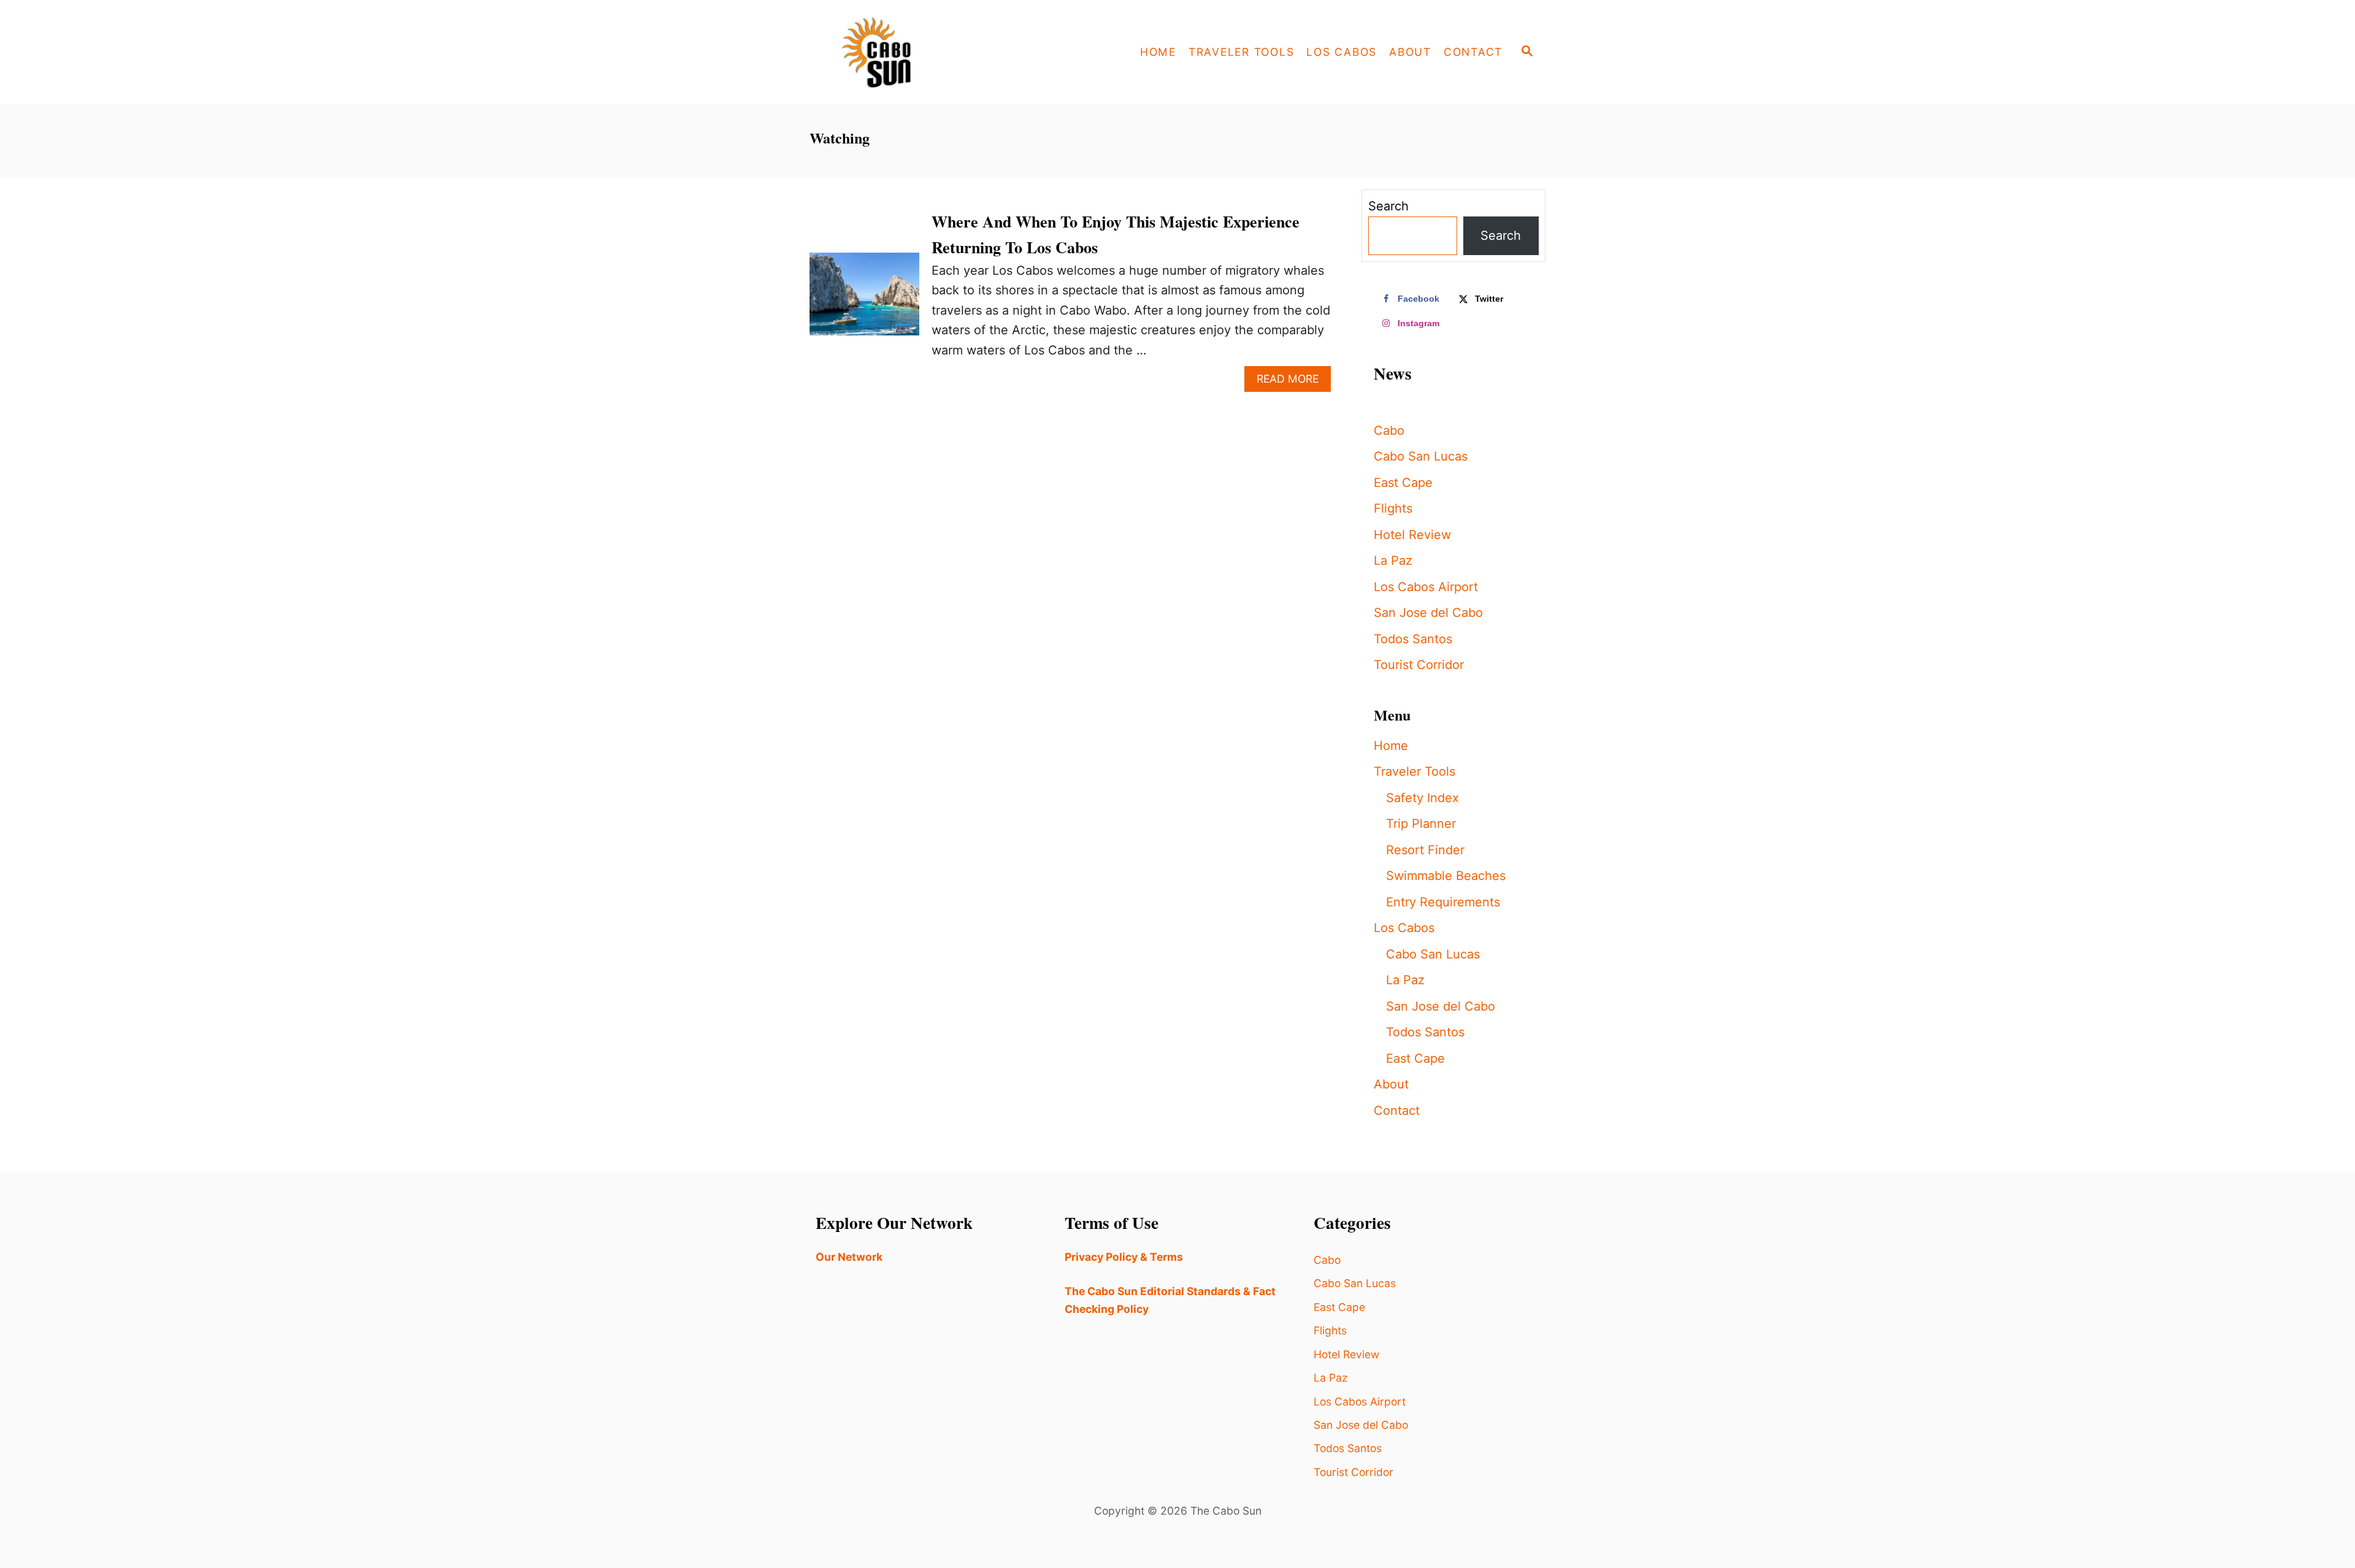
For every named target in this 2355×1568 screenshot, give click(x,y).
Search (1388, 206)
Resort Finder (1425, 850)
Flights (1393, 508)
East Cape (1403, 483)
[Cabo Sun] (920, 52)
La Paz (1393, 560)
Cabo (1389, 430)
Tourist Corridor (1419, 665)
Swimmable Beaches (1446, 876)
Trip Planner (1421, 824)
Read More (1294, 382)
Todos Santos (1413, 639)
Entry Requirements (1443, 902)
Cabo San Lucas (1421, 456)
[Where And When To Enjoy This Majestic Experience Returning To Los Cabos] (864, 300)
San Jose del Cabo (1428, 613)
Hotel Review (1412, 535)
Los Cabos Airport (1426, 587)
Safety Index (1423, 798)
